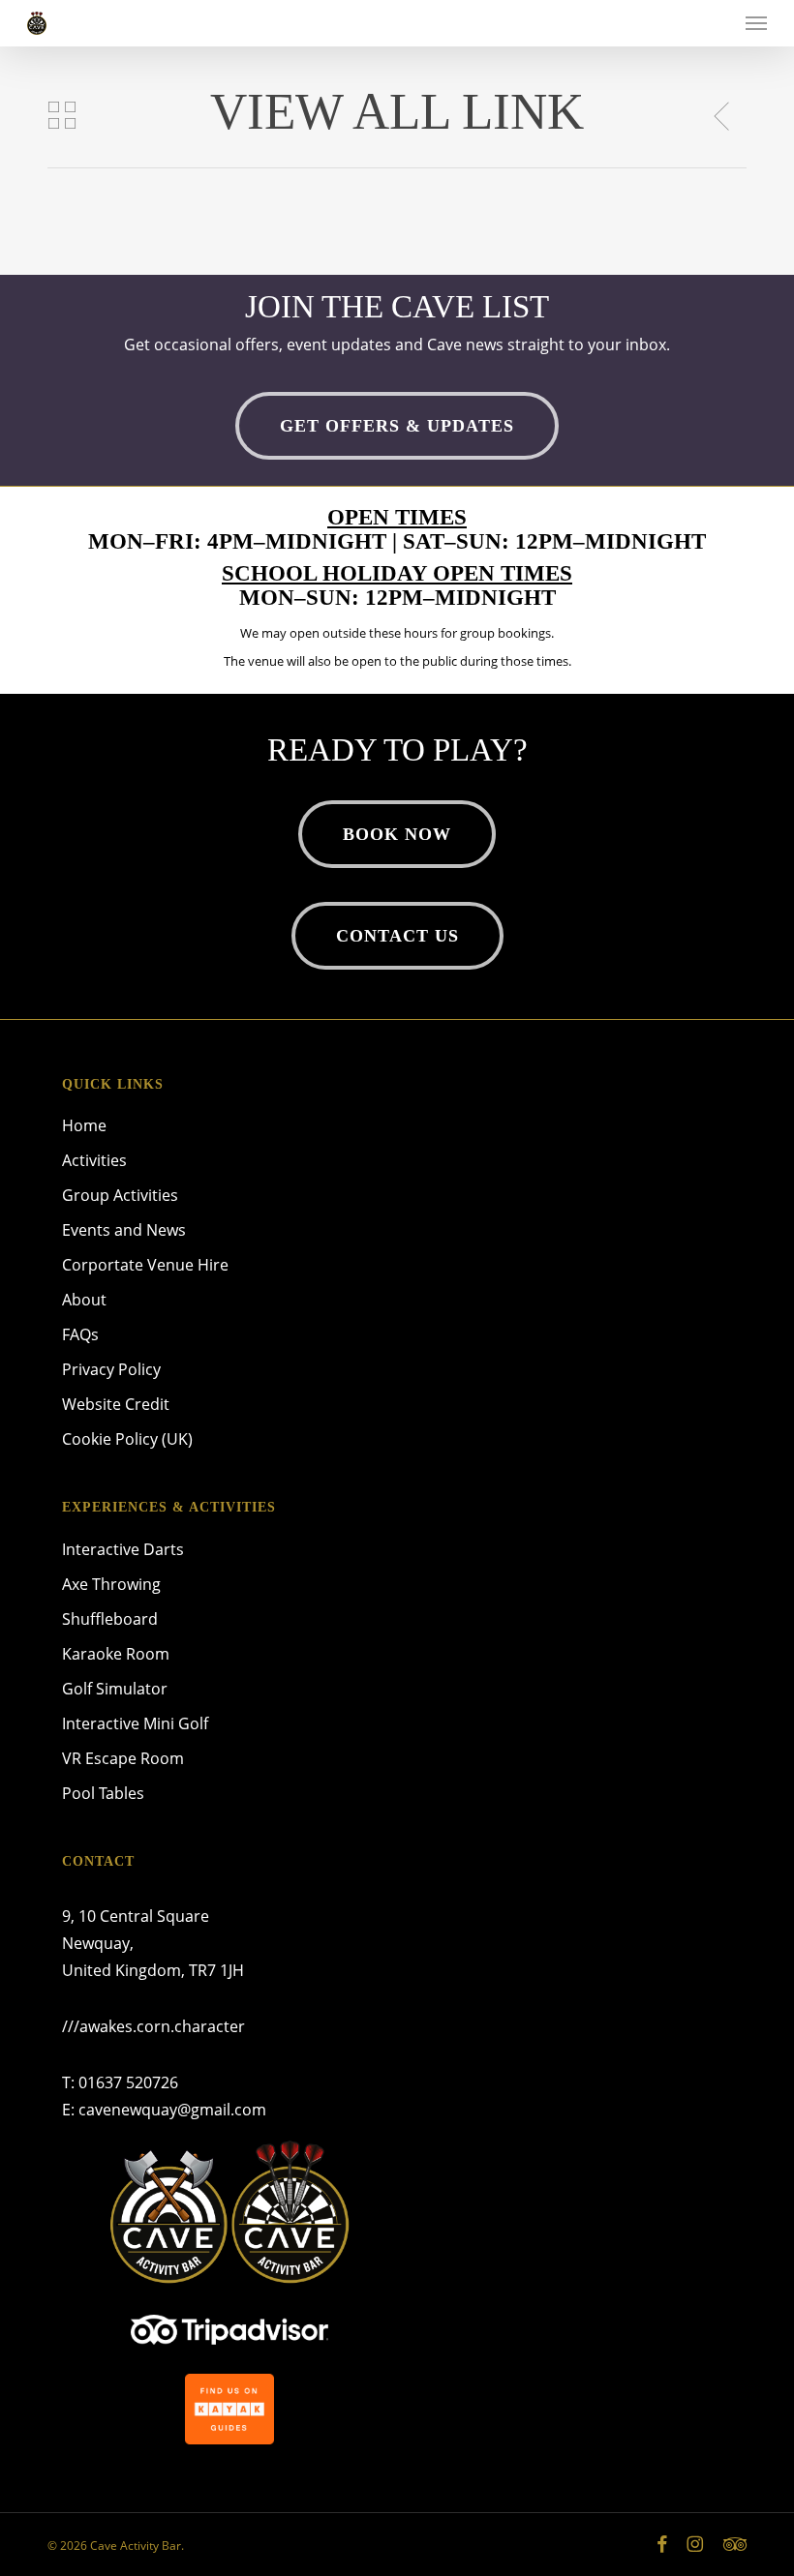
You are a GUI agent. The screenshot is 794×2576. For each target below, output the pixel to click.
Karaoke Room (116, 1654)
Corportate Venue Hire (145, 1265)
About (84, 1300)
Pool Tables (103, 1793)
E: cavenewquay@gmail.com (164, 2110)
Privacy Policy (111, 1369)
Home (84, 1125)
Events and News (124, 1230)
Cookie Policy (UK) (127, 1439)
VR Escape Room (123, 1758)
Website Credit (116, 1404)
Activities (94, 1160)
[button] (756, 23)
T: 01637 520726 (120, 2082)
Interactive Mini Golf (135, 1723)
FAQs (80, 1334)
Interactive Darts (123, 1549)
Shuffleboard (110, 1619)
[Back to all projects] (61, 115)
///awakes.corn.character (153, 2026)
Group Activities (120, 1195)
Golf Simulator (115, 1689)
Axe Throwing (111, 1584)
